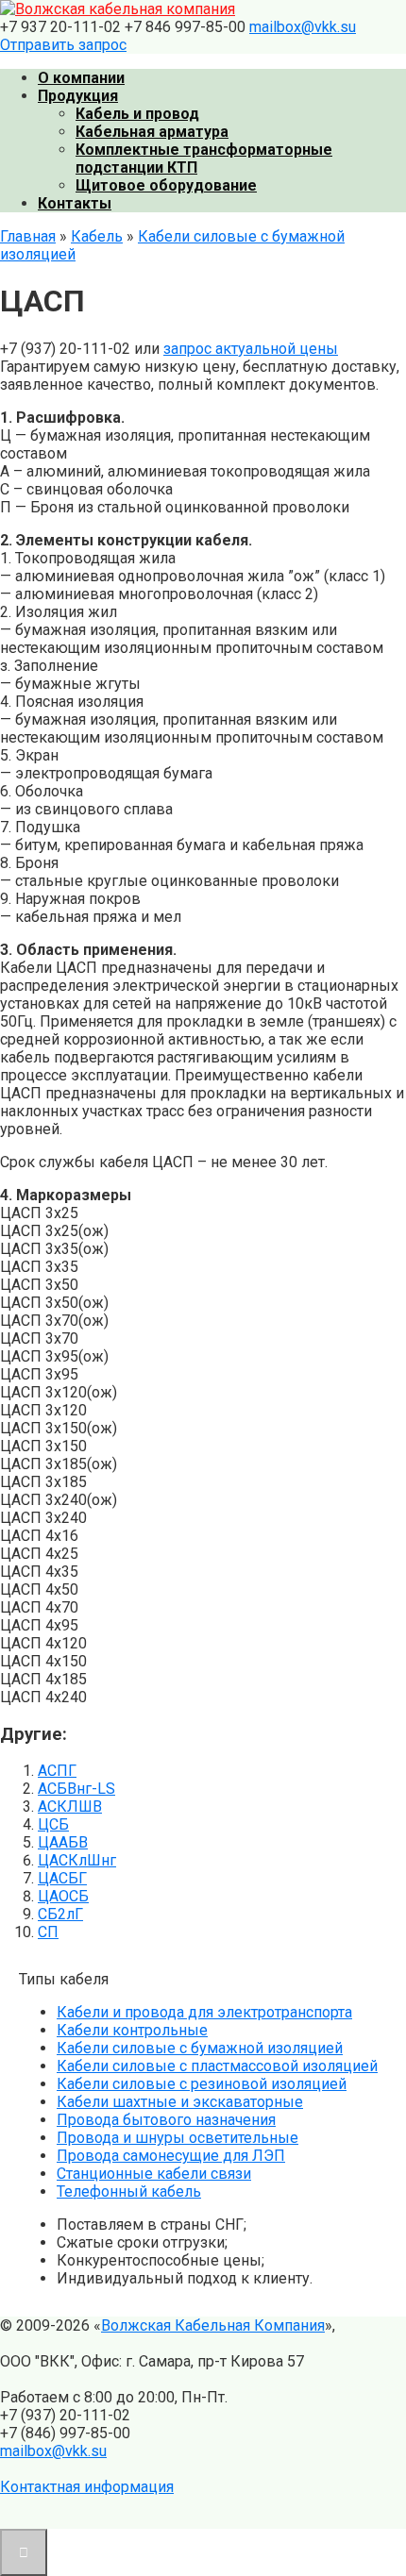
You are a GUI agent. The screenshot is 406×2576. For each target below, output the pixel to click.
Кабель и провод (137, 114)
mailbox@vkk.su (303, 27)
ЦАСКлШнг (77, 1860)
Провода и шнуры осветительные (178, 2138)
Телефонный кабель (129, 2191)
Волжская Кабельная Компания (213, 2325)
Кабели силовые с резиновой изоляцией (202, 2084)
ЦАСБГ (62, 1878)
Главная (28, 236)
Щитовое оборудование (166, 185)
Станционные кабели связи (154, 2174)
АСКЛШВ (70, 1807)
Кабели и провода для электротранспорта (204, 2012)
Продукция (78, 96)
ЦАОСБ (63, 1896)
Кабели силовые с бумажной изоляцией (200, 2048)
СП (48, 1932)
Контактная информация (87, 2487)
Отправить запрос (63, 45)
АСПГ (57, 1771)
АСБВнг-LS (76, 1789)
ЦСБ (53, 1824)
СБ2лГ (60, 1914)
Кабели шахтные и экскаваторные (180, 2102)
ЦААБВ (63, 1842)
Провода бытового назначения (166, 2120)
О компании (81, 78)
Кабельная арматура (152, 132)
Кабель (97, 236)
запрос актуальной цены (251, 349)
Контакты (75, 203)
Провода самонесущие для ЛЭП (171, 2156)
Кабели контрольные (132, 2030)
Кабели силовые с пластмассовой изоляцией (217, 2066)
